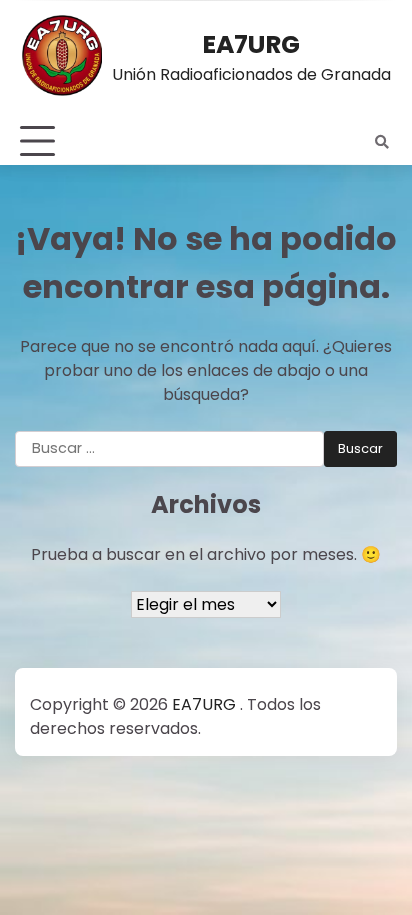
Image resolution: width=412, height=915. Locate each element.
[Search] (382, 142)
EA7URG (251, 44)
